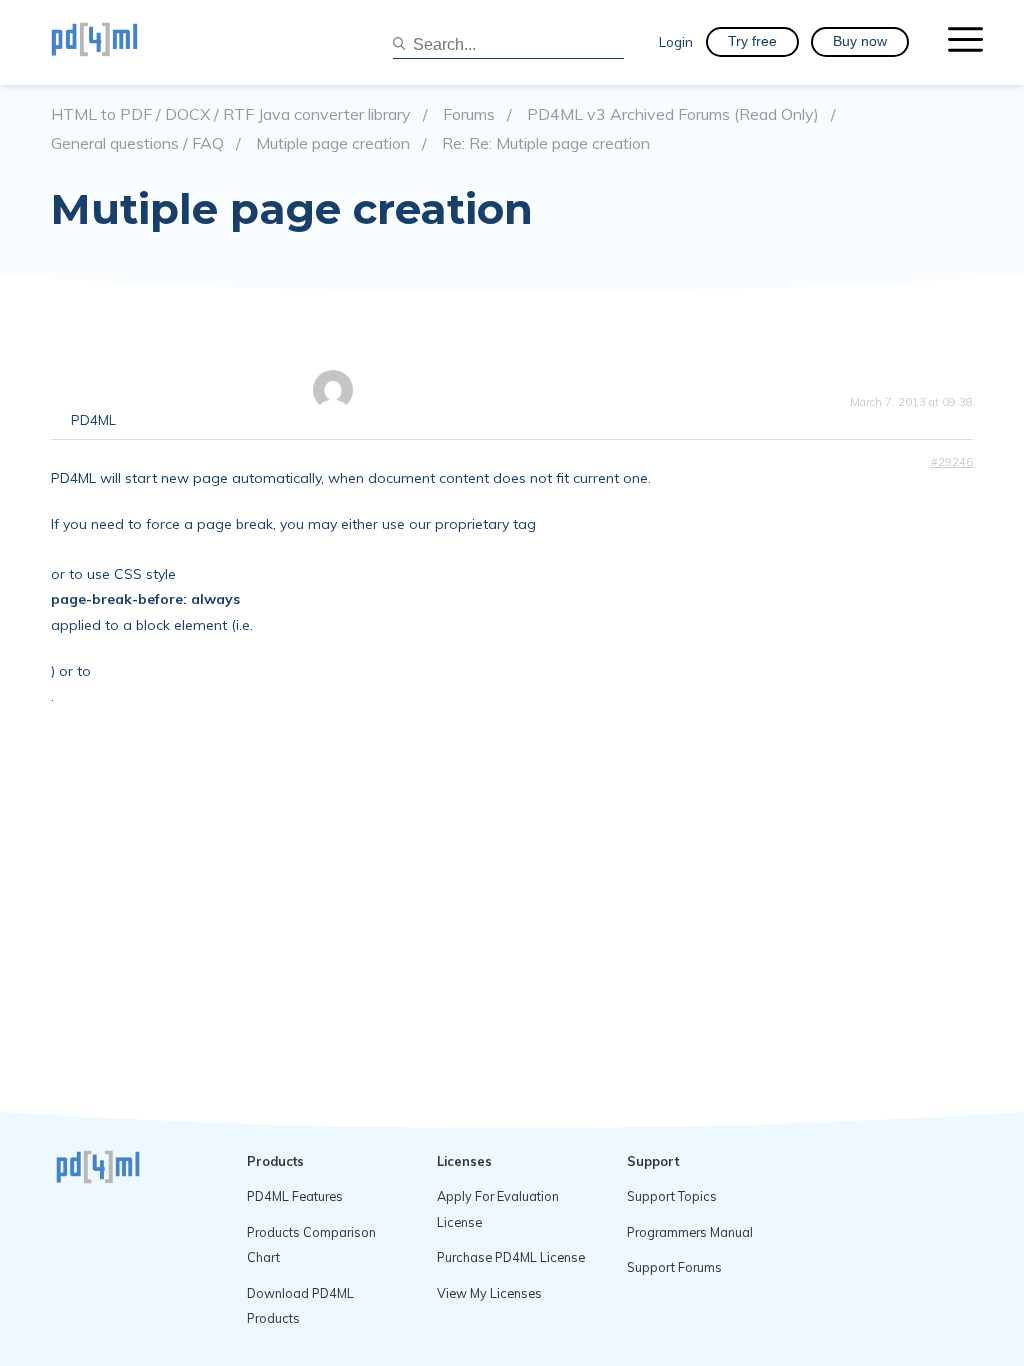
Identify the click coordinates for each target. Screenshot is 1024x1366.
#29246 (952, 462)
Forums (469, 114)
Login (676, 41)
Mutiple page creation (333, 143)
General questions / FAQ (137, 143)
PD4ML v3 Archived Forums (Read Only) (673, 114)
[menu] (965, 42)
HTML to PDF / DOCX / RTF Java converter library (231, 114)
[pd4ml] (116, 42)
